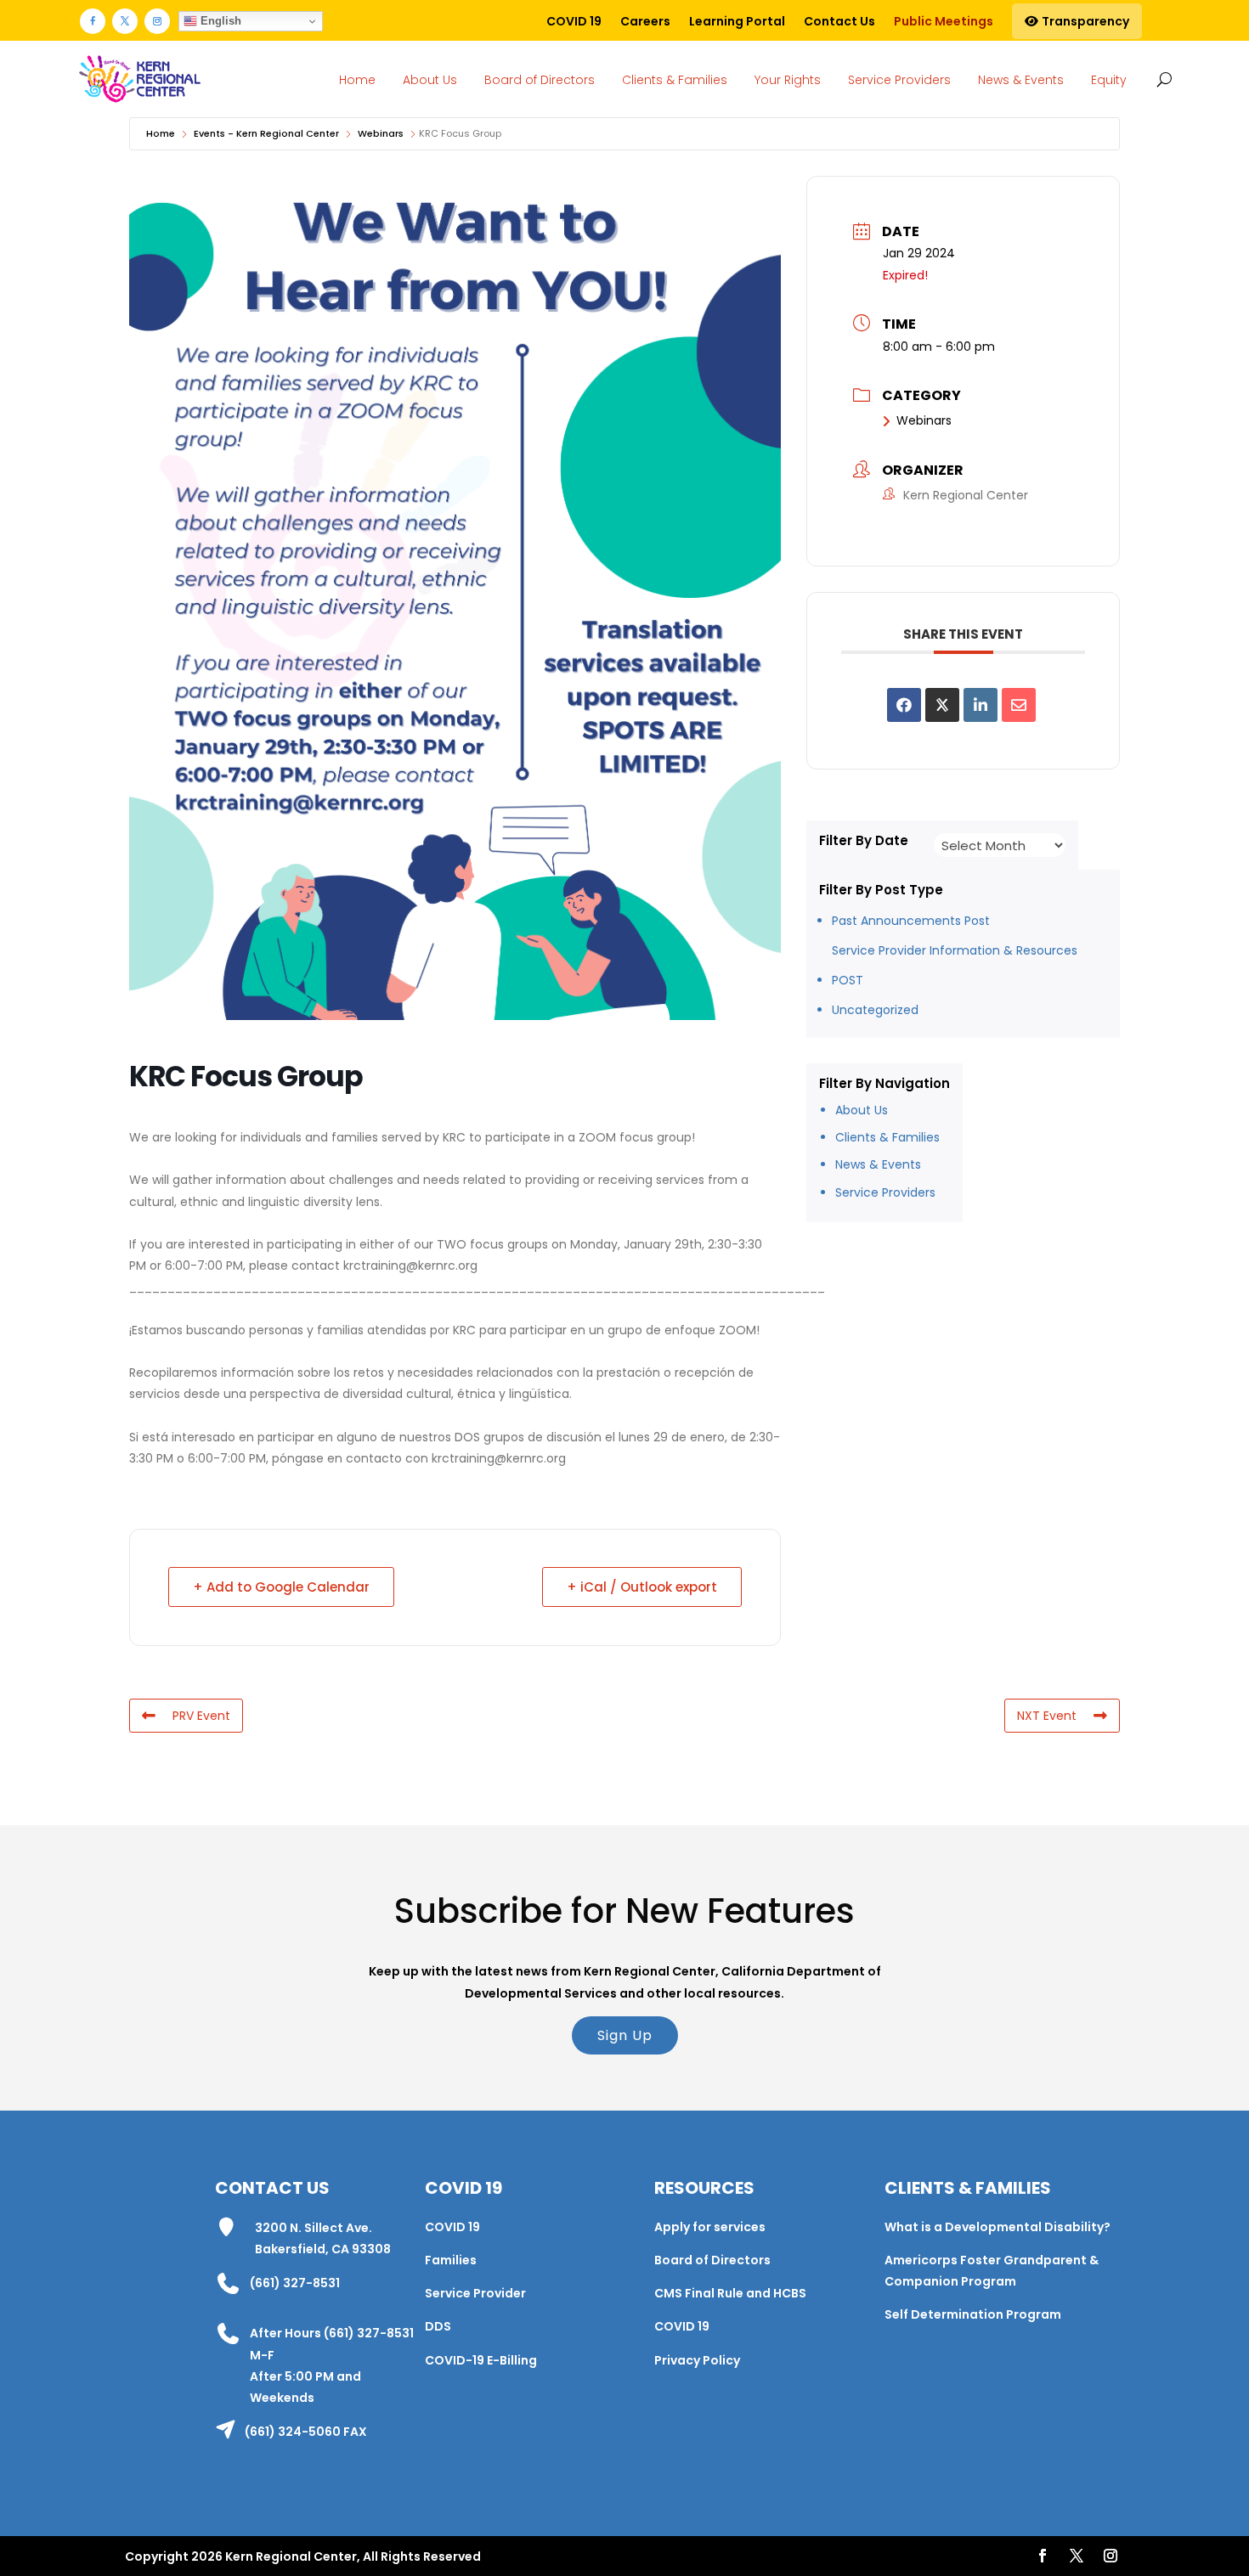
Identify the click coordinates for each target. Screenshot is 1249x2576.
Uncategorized (875, 1010)
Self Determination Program (973, 2314)
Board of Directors (540, 80)
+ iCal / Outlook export (642, 1587)
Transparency (1084, 21)
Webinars (381, 133)
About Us (430, 80)
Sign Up (625, 2035)
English (219, 21)
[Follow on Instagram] (157, 21)
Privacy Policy (697, 2360)
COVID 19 (574, 21)
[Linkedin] (981, 705)
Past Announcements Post (911, 921)
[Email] (1019, 705)
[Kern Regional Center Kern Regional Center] (139, 79)
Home (357, 80)
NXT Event (1047, 1716)
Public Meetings (944, 21)
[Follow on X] (125, 21)
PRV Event (201, 1716)
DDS (438, 2326)
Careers (645, 21)
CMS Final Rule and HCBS (730, 2293)
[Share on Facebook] (904, 705)
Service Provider (475, 2293)
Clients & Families (675, 80)
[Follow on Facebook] (93, 21)
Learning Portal (737, 21)
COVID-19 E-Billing (481, 2360)
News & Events (1021, 80)
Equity (1109, 80)
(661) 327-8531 (295, 2283)
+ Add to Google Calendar (281, 1587)
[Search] (1161, 79)
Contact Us (839, 21)
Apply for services (710, 2227)
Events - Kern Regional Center (266, 133)
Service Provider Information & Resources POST (955, 965)
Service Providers (899, 80)
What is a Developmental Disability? (998, 2227)
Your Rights (788, 80)
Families (451, 2260)
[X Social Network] (942, 705)
